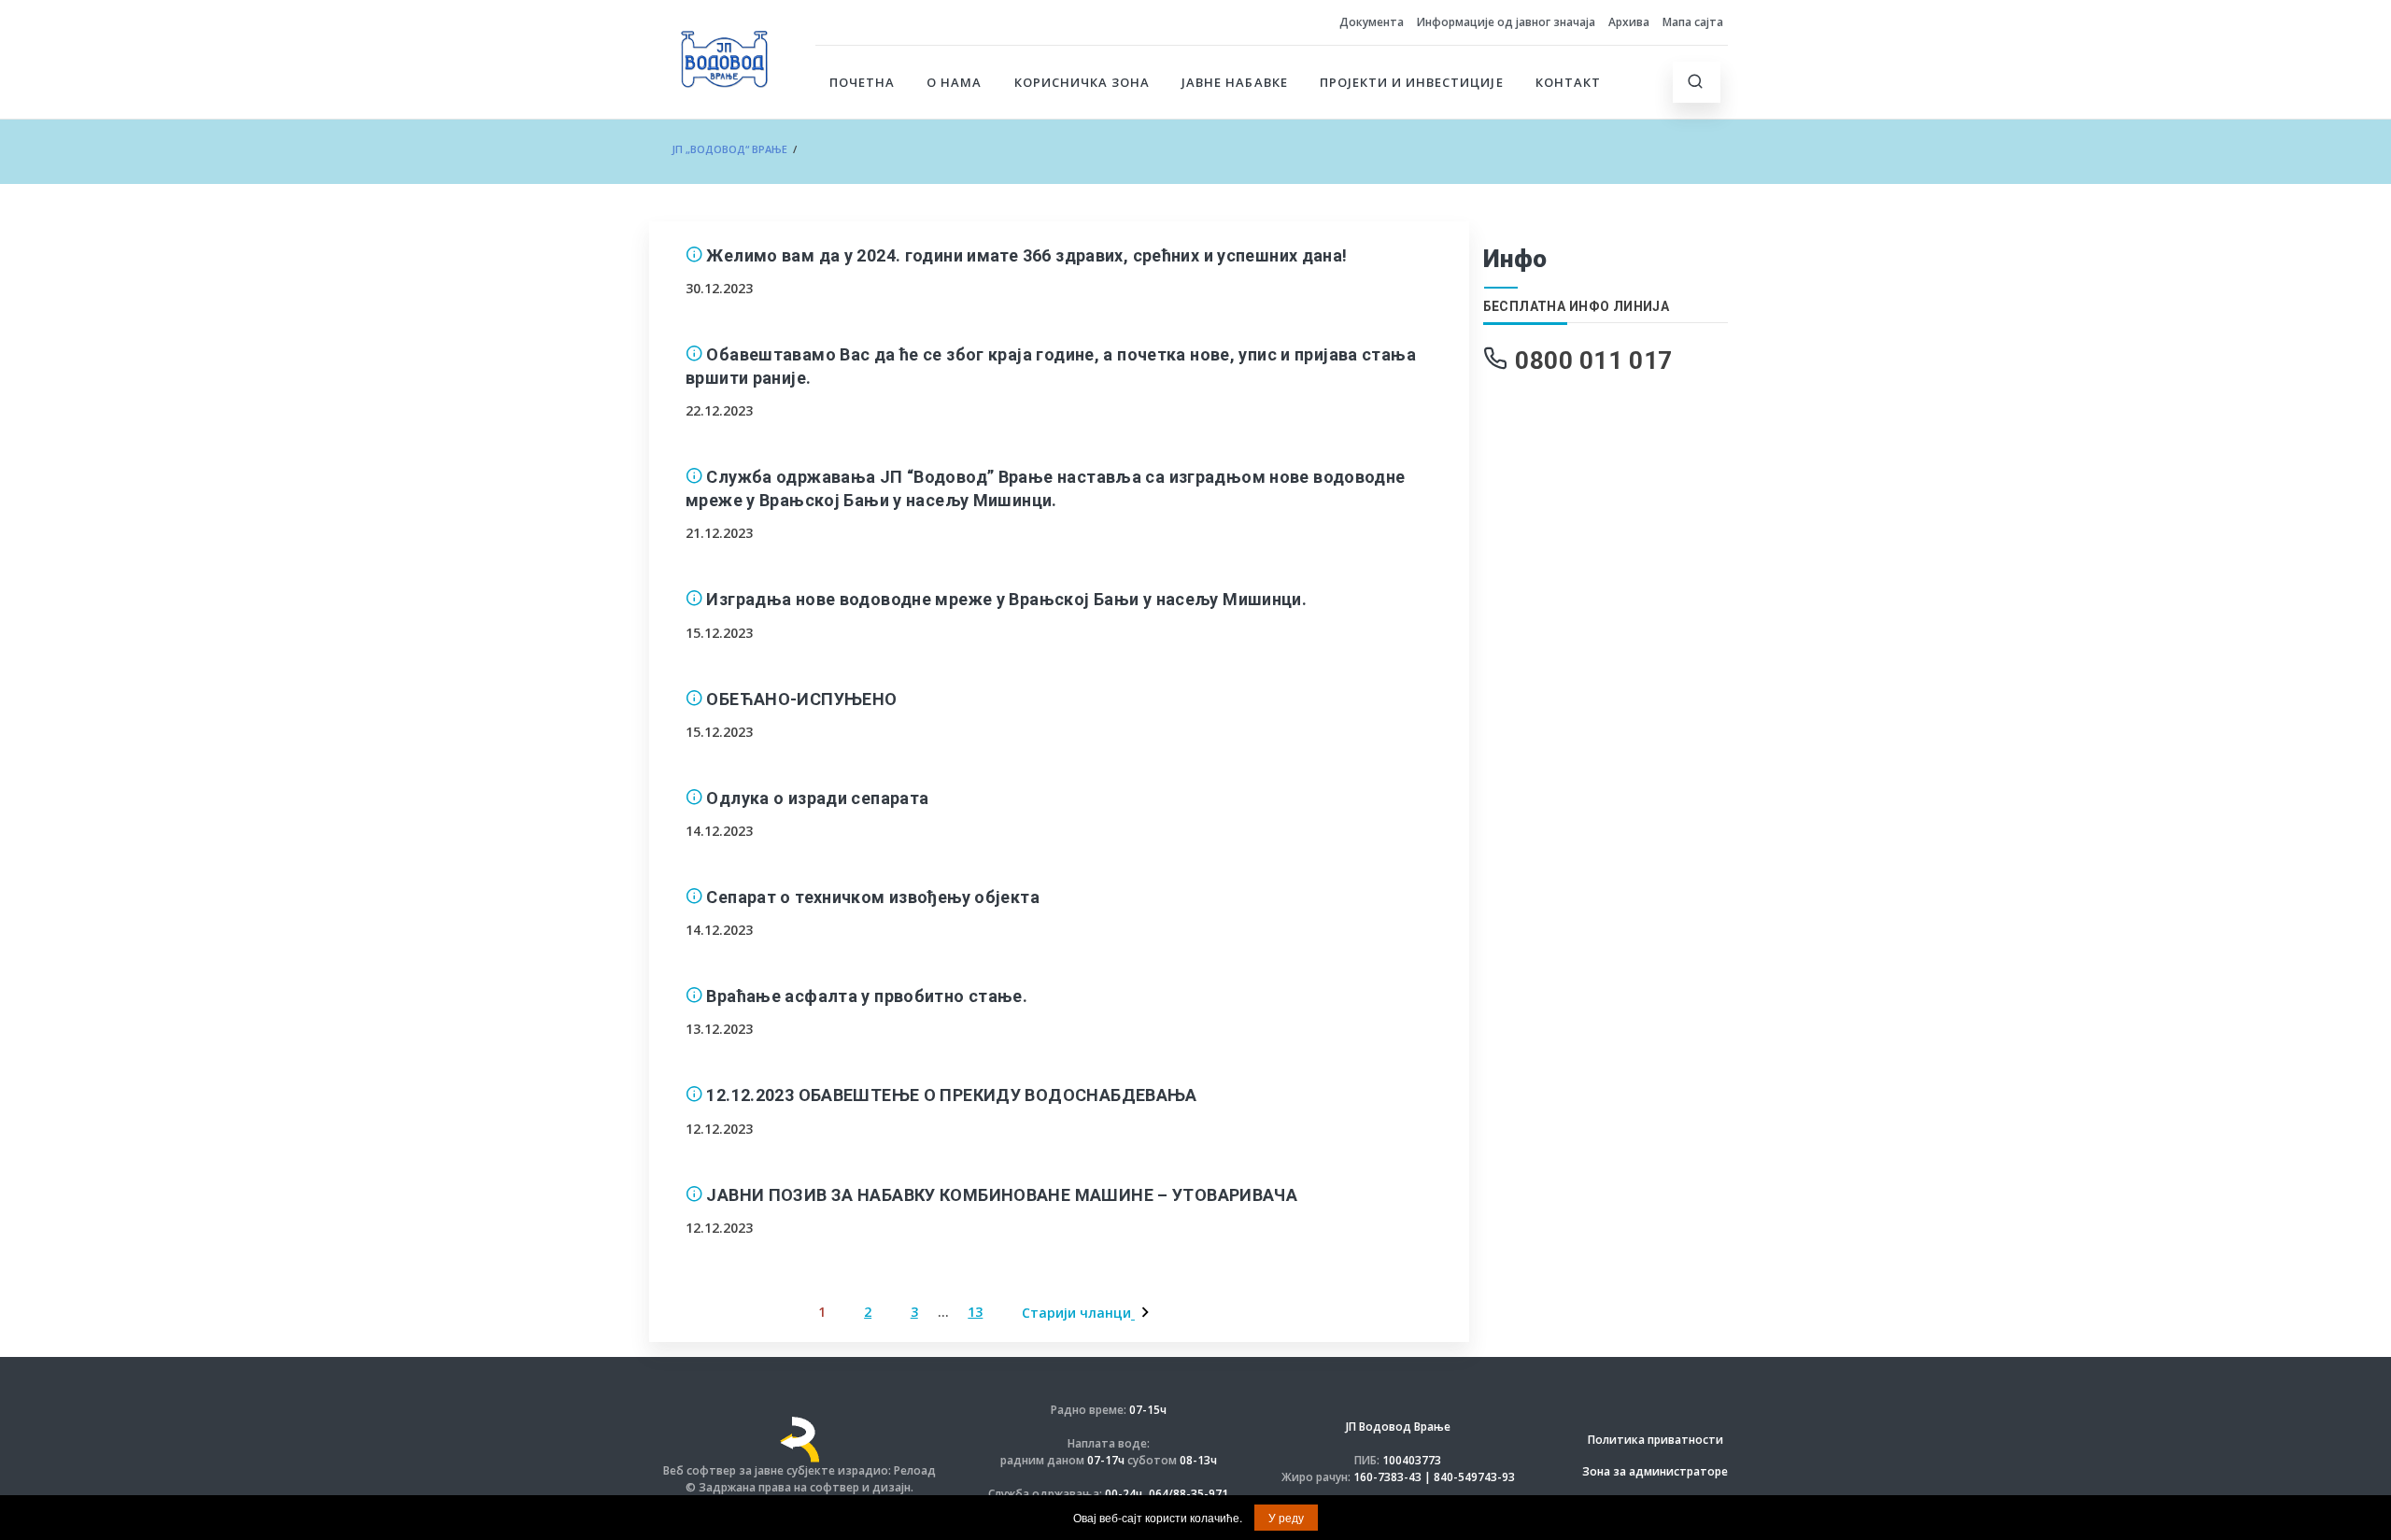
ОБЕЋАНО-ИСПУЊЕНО (801, 699)
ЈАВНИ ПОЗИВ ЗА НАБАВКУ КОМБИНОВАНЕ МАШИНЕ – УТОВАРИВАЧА (1002, 1195)
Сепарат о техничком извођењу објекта (873, 897)
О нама (954, 82)
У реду (1286, 1517)
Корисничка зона (1082, 82)
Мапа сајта (1693, 22)
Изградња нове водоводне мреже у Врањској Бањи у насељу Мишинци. (1006, 599)
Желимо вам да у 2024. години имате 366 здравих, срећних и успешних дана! (1026, 255)
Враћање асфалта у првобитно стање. (867, 996)
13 (975, 1312)
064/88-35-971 (1188, 1494)
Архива (1629, 22)
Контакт (1568, 82)
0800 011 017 (1594, 360)
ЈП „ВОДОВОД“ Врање (729, 149)
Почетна (862, 82)
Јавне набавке (1235, 82)
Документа (1372, 22)
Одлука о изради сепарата (817, 798)
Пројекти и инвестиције (1412, 82)
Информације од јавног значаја (1506, 22)
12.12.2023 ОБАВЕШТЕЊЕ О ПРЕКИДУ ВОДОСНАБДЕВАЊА (951, 1095)
